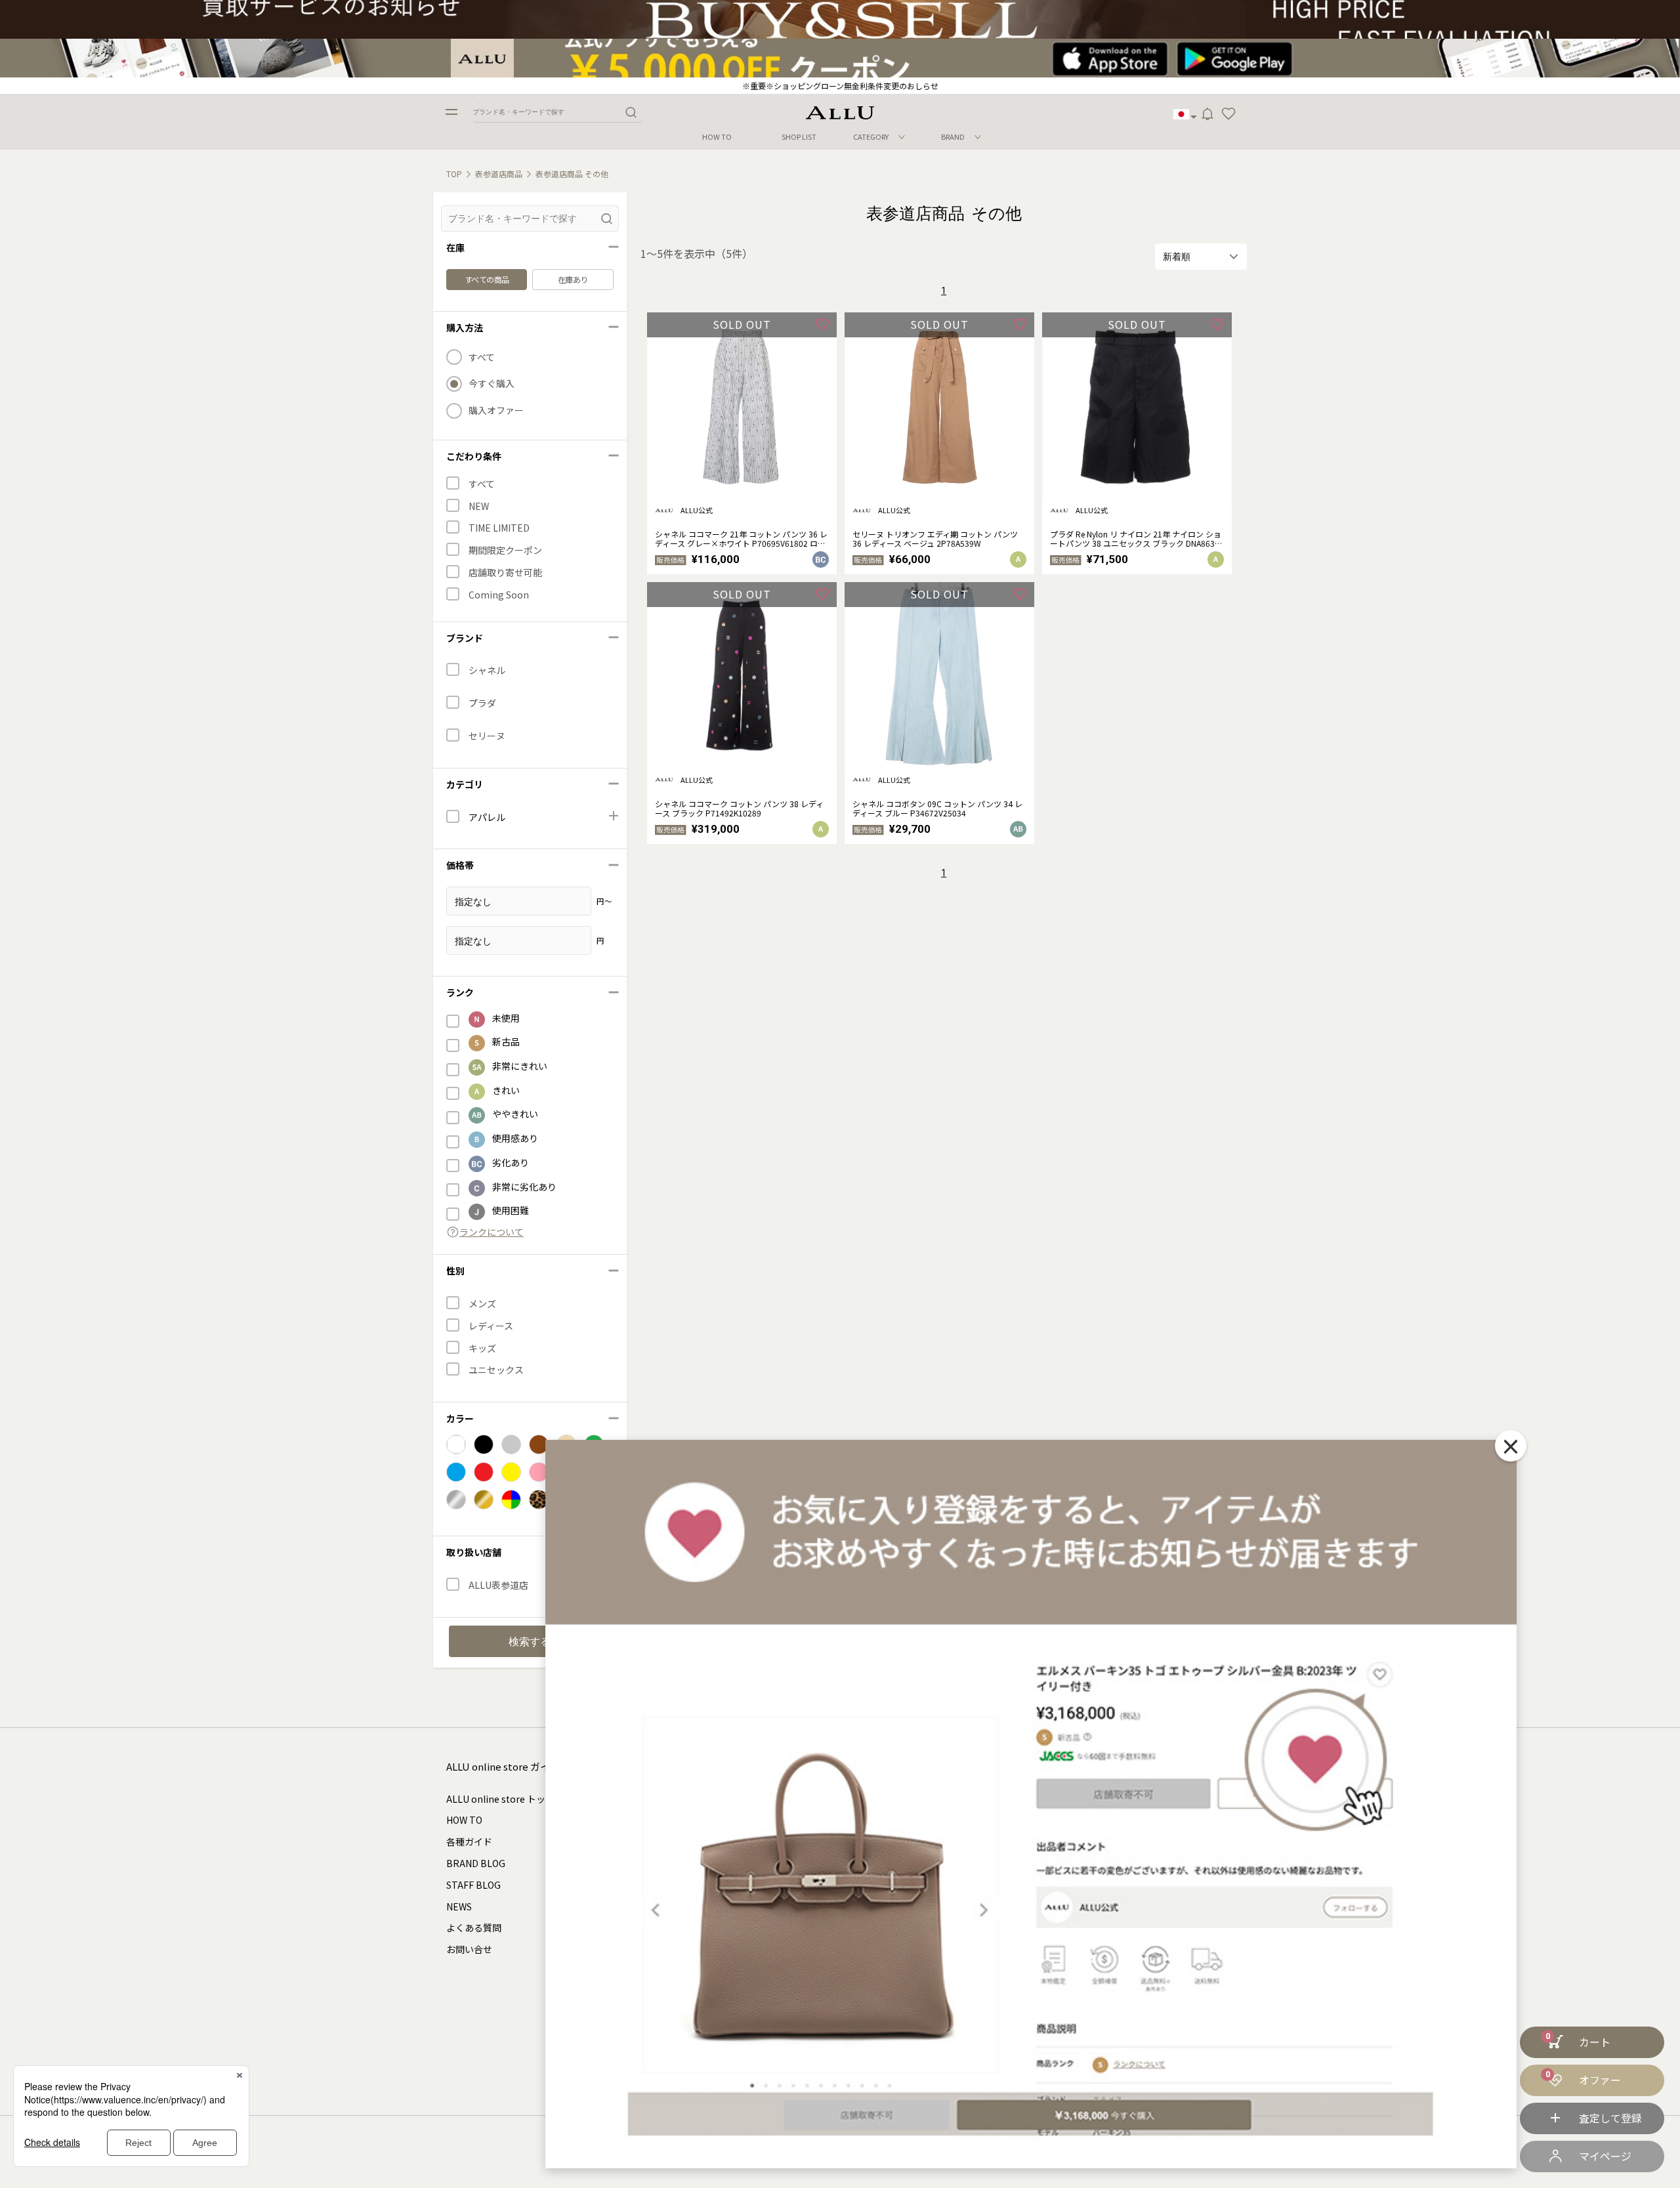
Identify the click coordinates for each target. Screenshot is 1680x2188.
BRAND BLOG (476, 1863)
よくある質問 (474, 1927)
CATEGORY (871, 137)
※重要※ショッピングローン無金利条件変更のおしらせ (840, 86)
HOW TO (717, 137)
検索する (530, 1642)
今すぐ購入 (492, 384)
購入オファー (496, 410)
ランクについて (492, 1232)
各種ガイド (469, 1841)
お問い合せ (469, 1949)
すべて (482, 357)
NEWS (459, 1906)
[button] (1228, 114)
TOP (454, 174)
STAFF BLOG (473, 1885)
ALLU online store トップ (500, 1799)
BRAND (953, 137)
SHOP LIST (799, 137)
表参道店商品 (499, 174)
